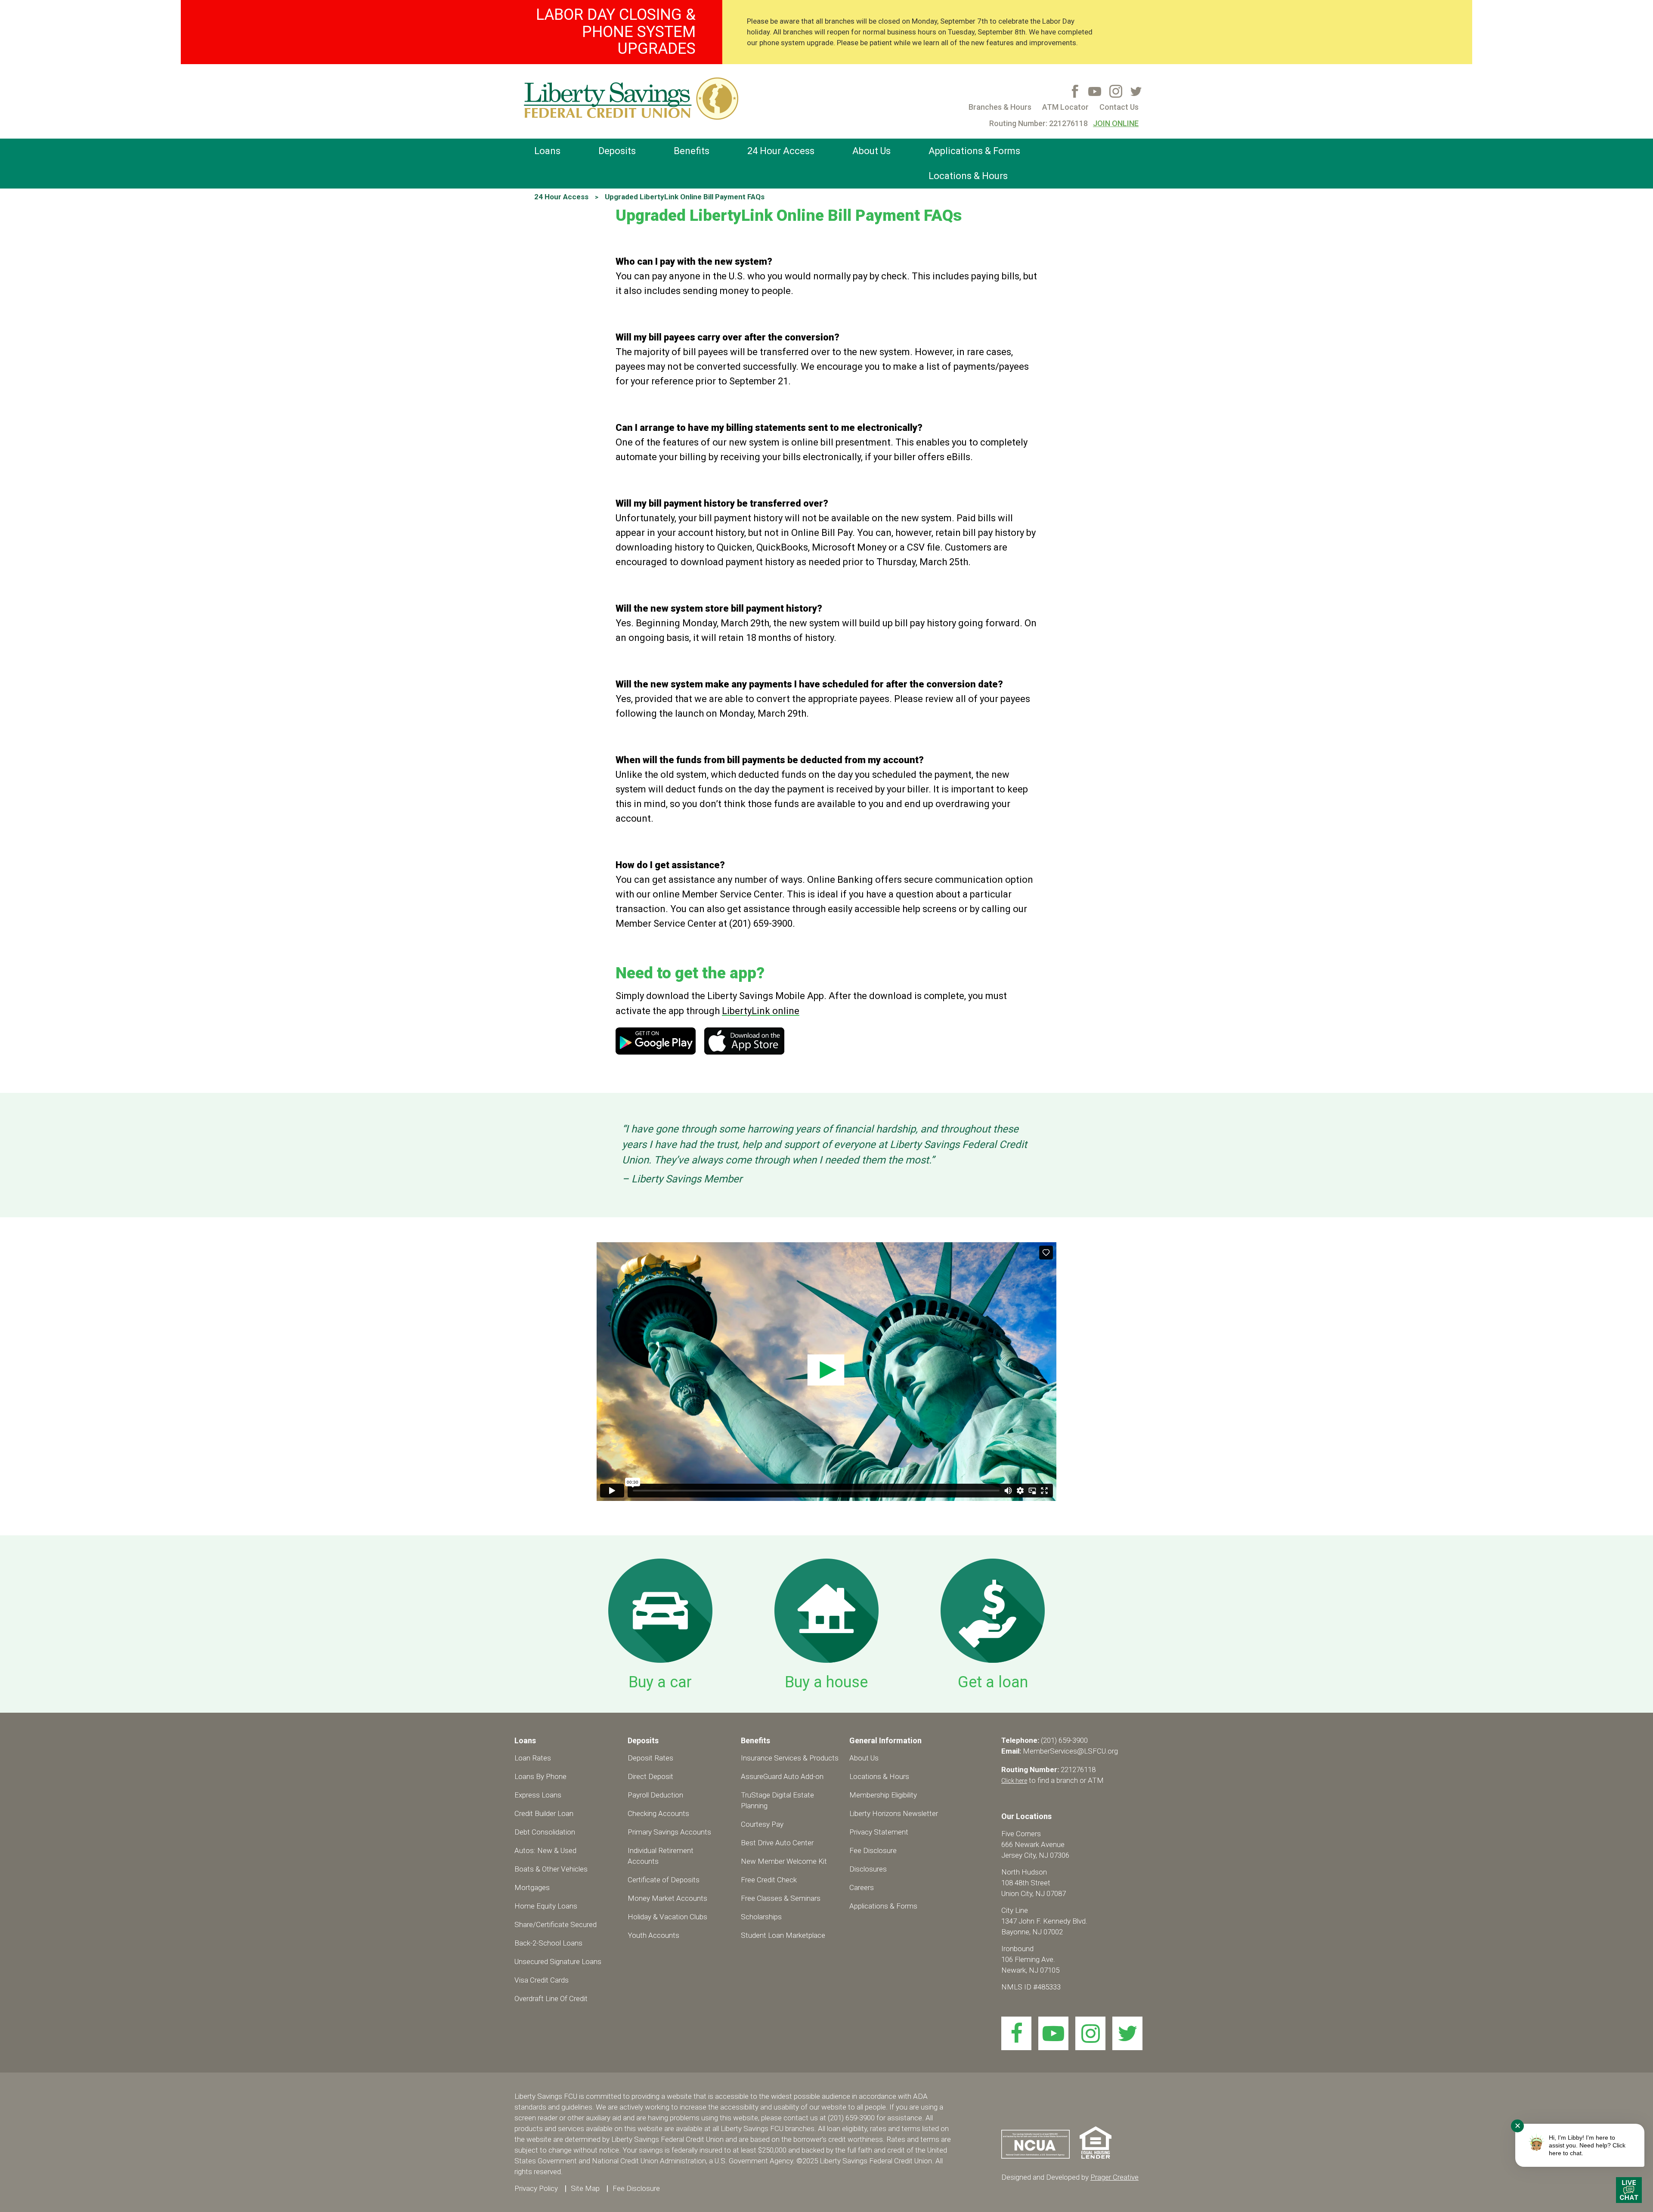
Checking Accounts (658, 1813)
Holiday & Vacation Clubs (667, 1917)
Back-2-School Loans (548, 1943)
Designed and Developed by (1070, 2177)
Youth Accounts (653, 1935)
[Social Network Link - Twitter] (1136, 91)
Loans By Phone (540, 1776)
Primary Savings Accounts (669, 1832)
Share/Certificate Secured (556, 1924)
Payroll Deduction (655, 1795)
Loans (547, 151)
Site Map (585, 2188)
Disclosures (868, 1869)
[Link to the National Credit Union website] (1040, 2156)
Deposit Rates (650, 1758)
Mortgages (532, 1887)
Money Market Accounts (667, 1898)
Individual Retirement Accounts (661, 1856)
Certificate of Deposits (664, 1880)
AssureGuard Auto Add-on (782, 1776)
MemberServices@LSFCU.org (1070, 1751)
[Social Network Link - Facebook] (1075, 91)
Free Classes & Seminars (781, 1898)
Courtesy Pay (762, 1824)
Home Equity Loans (546, 1906)
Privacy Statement (879, 1832)
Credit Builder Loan (544, 1813)
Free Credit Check (769, 1880)
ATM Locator (1065, 107)
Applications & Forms (974, 151)
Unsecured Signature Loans (558, 1961)
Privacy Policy (536, 2188)
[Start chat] (1629, 2190)
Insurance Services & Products (790, 1758)
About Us (871, 151)
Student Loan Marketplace (783, 1935)
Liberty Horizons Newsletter (894, 1813)
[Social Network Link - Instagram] (1116, 91)
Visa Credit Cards (542, 1980)
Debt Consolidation (545, 1832)
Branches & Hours (1000, 107)
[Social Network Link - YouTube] (1095, 91)
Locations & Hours (968, 176)
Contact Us (1119, 107)
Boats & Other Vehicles (551, 1869)
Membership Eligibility (883, 1795)
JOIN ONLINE (1116, 123)
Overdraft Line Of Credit (551, 1999)
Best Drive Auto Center (777, 1843)
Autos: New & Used (545, 1850)
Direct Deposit (650, 1776)
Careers (862, 1887)
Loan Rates (533, 1758)
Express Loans (538, 1795)
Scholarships (761, 1917)
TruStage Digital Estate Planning (777, 1800)
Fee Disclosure (873, 1850)
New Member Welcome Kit (784, 1861)
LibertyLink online (761, 1011)
